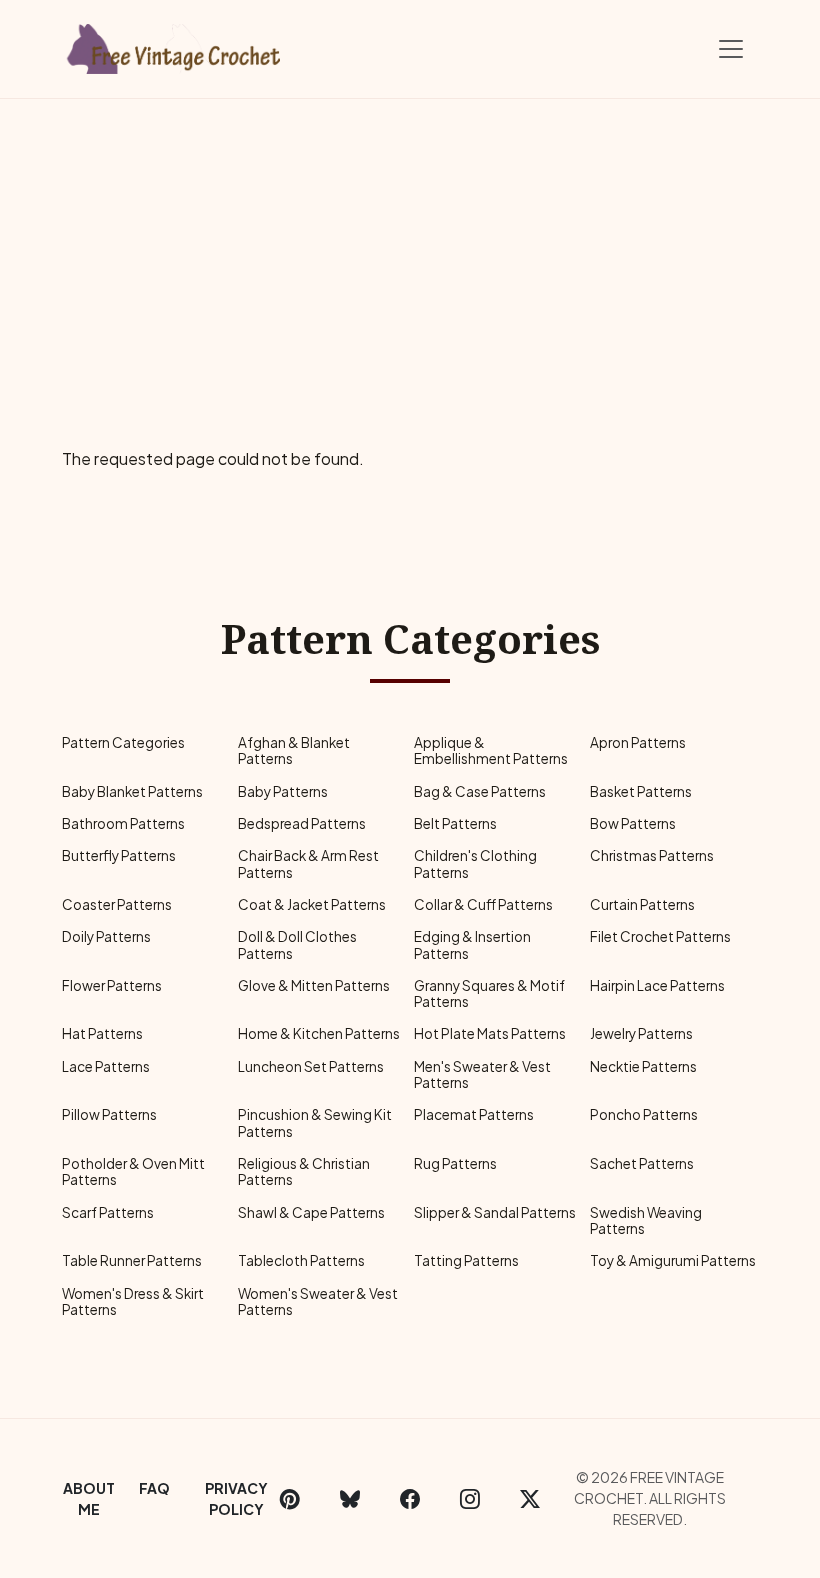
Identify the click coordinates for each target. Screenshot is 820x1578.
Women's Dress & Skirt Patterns (133, 1301)
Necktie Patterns (643, 1066)
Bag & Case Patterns (480, 791)
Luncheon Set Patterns (311, 1066)
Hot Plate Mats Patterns (490, 1033)
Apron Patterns (638, 742)
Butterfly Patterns (119, 855)
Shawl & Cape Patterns (311, 1212)
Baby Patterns (283, 791)
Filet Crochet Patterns (660, 936)
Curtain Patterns (642, 904)
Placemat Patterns (474, 1114)
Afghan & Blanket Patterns (294, 750)
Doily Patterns (106, 936)
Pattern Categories (123, 742)
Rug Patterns (455, 1163)
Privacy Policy (236, 1498)
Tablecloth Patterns (301, 1260)
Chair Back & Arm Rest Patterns (308, 863)
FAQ (154, 1488)
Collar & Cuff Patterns (483, 904)
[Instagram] (470, 1499)
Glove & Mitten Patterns (314, 985)
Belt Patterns (455, 823)
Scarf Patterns (108, 1212)
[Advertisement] (410, 249)
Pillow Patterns (109, 1114)
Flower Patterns (112, 985)
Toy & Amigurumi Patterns (673, 1260)
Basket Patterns (641, 791)
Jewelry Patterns (641, 1033)
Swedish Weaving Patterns (646, 1220)
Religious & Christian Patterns (304, 1171)
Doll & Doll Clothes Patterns (297, 944)
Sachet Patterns (642, 1163)
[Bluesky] (350, 1499)
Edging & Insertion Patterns (472, 944)
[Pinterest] (290, 1499)
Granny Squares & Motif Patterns (489, 993)
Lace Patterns (106, 1066)
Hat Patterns (102, 1033)
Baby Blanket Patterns (132, 791)
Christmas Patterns (652, 855)
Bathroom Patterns (123, 823)
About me (89, 1498)
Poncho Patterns (644, 1114)
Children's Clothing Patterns (475, 863)
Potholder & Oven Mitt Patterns (133, 1171)
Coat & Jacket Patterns (312, 904)
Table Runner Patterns (132, 1260)
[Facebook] (410, 1499)
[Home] (175, 45)
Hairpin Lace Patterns (657, 985)
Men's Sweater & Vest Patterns (482, 1074)
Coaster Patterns (117, 904)
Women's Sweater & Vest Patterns (318, 1301)
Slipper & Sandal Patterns (495, 1212)
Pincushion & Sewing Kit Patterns (315, 1122)
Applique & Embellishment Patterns (491, 750)
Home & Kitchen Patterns (319, 1033)
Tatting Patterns (466, 1260)
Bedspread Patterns (302, 823)
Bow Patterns (633, 823)
